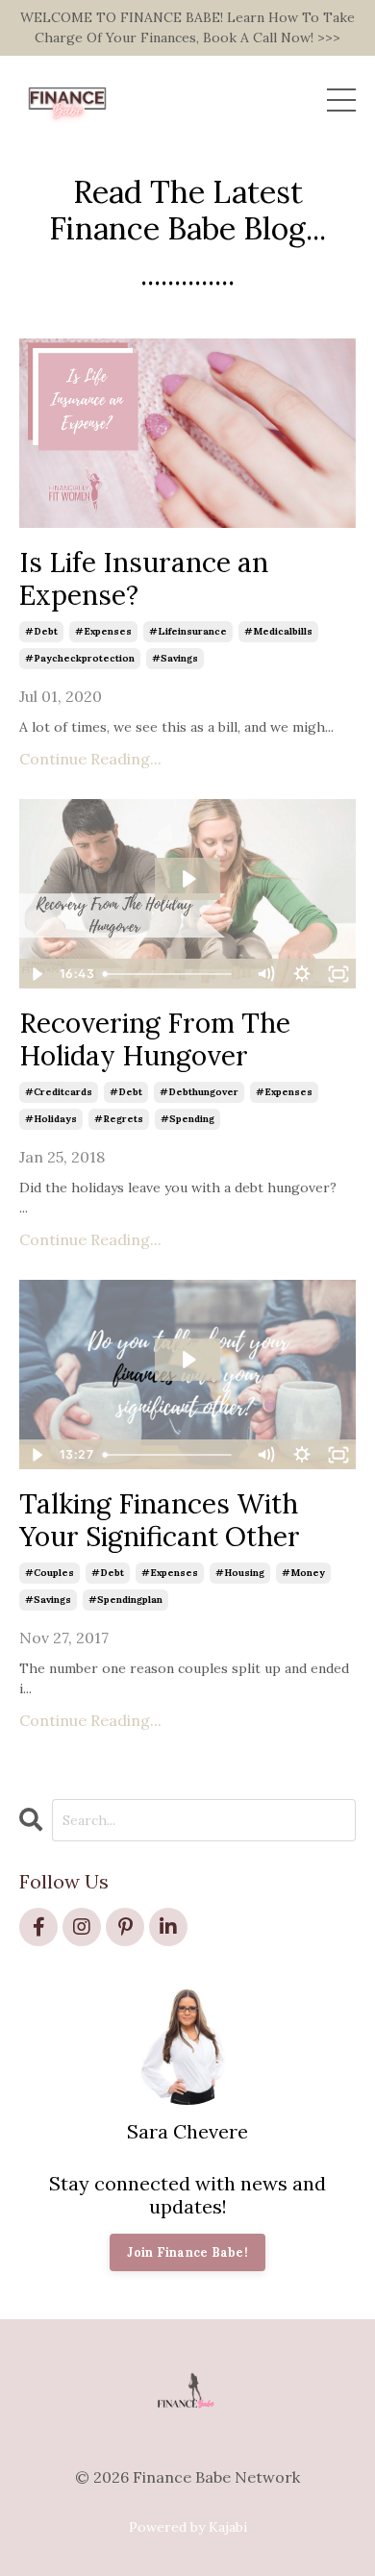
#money (303, 1573)
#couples (50, 1573)
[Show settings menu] (302, 974)
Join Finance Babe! (187, 2252)
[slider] (172, 974)
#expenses (103, 631)
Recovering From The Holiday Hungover (155, 1040)
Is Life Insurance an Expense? (144, 579)
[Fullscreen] (338, 974)
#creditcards (59, 1092)
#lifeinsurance (188, 631)
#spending (187, 1119)
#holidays (51, 1119)
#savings (175, 658)
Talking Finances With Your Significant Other (160, 1521)
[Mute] (265, 974)
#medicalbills (278, 631)
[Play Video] (37, 974)
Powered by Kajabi (188, 2527)
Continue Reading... (90, 759)
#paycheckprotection (80, 658)
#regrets (119, 1119)
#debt (41, 631)
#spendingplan (125, 1600)
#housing (240, 1573)
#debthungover (199, 1092)
